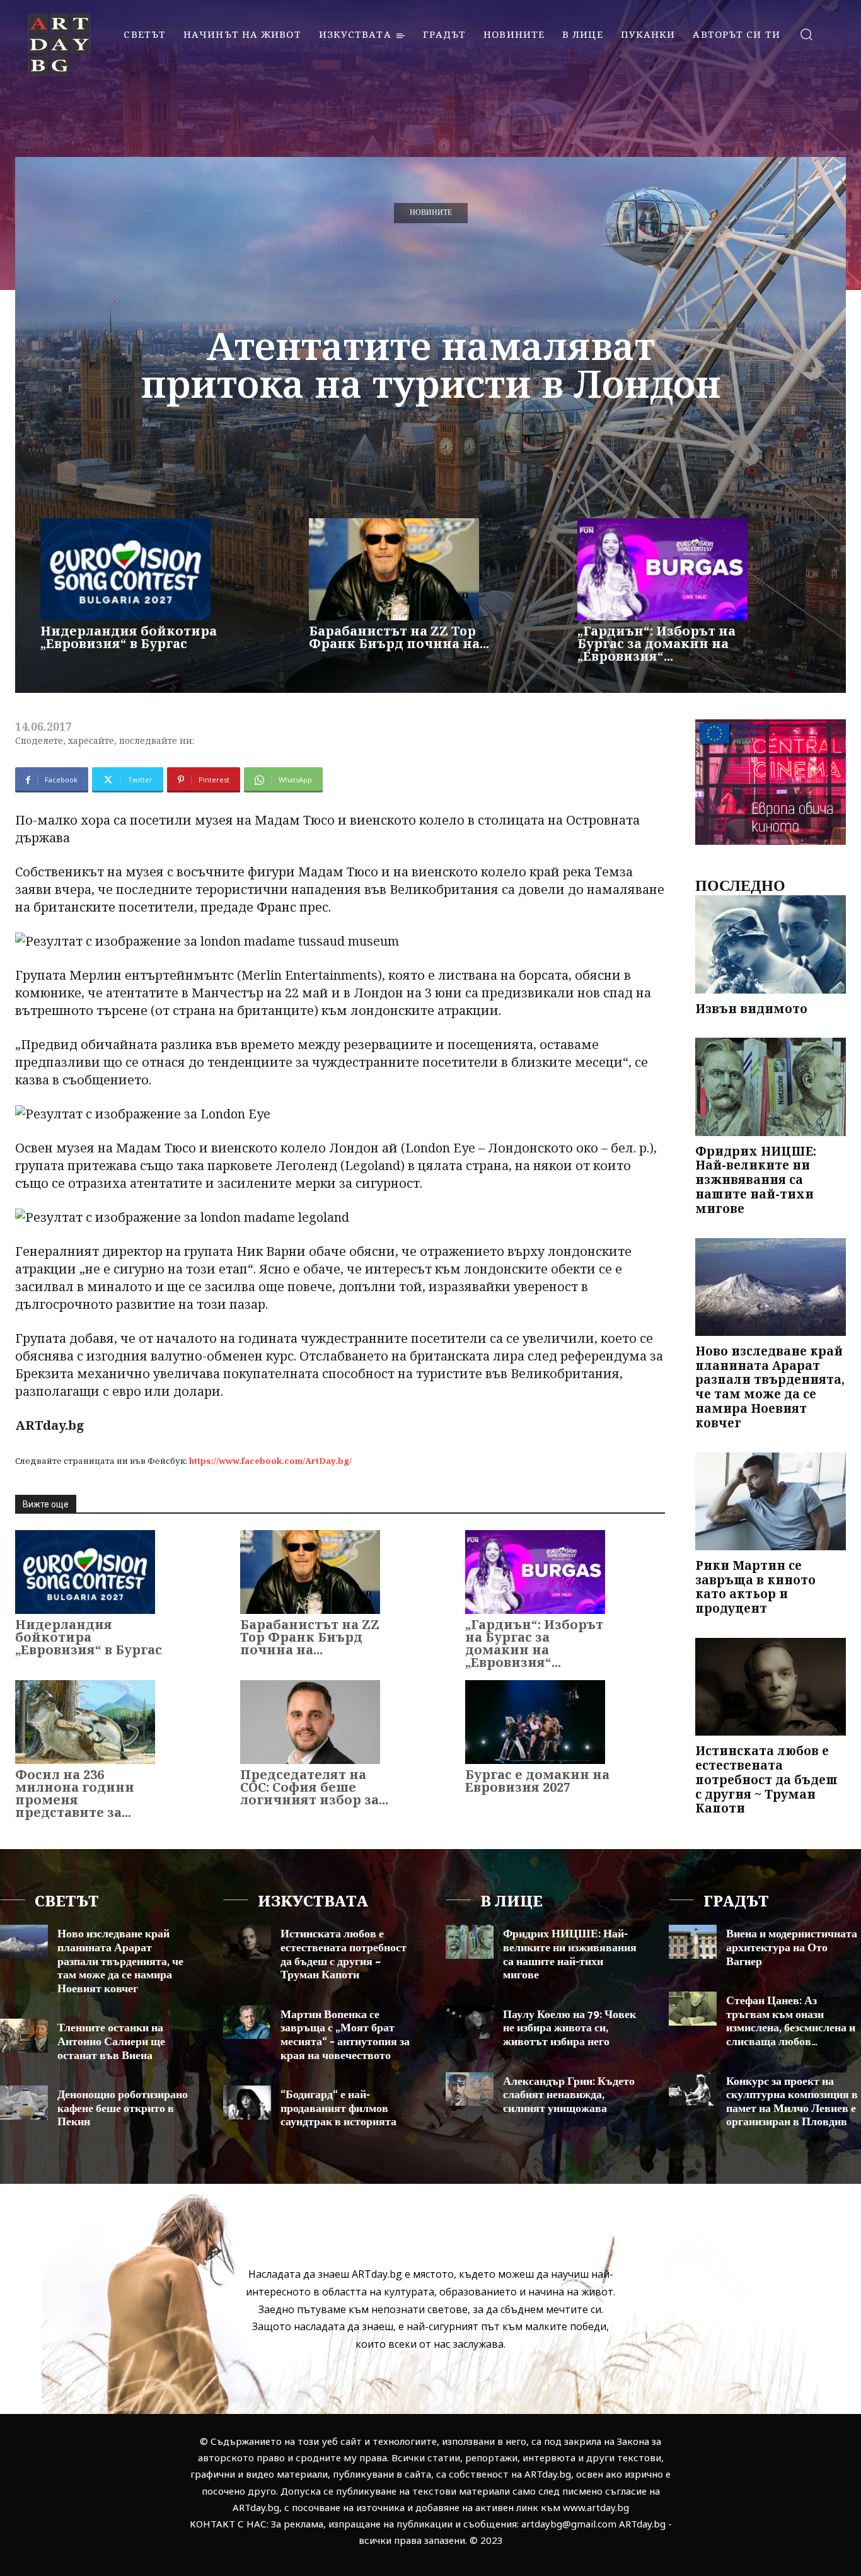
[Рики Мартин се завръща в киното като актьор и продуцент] (771, 1501)
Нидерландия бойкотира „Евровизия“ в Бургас (129, 637)
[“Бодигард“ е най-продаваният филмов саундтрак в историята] (247, 2102)
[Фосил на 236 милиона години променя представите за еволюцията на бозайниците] (85, 1722)
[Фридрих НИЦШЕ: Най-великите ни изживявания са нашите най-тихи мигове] (771, 1087)
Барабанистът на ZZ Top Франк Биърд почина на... (399, 637)
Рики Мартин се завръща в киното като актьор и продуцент (755, 1587)
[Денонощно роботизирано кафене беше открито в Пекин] (24, 2102)
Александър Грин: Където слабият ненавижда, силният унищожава (569, 2095)
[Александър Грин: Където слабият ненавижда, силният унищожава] (470, 2089)
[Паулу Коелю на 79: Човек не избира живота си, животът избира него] (470, 2022)
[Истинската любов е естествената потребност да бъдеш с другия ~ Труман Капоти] (771, 1687)
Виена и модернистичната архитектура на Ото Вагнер (792, 1948)
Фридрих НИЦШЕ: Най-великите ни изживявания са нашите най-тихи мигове (756, 1180)
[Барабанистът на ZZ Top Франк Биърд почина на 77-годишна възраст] (394, 569)
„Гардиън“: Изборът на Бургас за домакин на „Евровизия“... (656, 643)
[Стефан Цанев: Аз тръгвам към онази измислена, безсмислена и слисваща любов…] (693, 2008)
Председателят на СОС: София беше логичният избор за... (314, 1787)
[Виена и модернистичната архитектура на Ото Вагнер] (693, 1941)
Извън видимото (751, 1009)
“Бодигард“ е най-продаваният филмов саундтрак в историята (338, 2109)
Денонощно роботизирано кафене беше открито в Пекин (123, 2109)
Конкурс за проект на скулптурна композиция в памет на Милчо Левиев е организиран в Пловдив (792, 2102)
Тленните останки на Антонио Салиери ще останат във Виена (111, 2042)
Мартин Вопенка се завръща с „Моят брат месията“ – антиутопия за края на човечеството (345, 2035)
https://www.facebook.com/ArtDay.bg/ (270, 1461)
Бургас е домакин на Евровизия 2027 (537, 1781)
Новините (431, 213)
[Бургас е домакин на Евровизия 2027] (535, 1722)
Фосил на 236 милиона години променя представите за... (75, 1793)
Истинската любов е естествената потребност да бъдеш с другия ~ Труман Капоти (766, 1779)
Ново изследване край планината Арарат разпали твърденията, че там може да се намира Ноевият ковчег (770, 1387)
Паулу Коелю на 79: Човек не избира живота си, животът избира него (569, 2028)
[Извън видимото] (771, 944)
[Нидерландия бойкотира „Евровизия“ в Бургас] (125, 569)
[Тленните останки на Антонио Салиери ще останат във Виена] (24, 2035)
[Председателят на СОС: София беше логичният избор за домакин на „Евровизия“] (310, 1722)
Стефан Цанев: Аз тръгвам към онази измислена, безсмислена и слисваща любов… (791, 2022)
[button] (806, 34)
